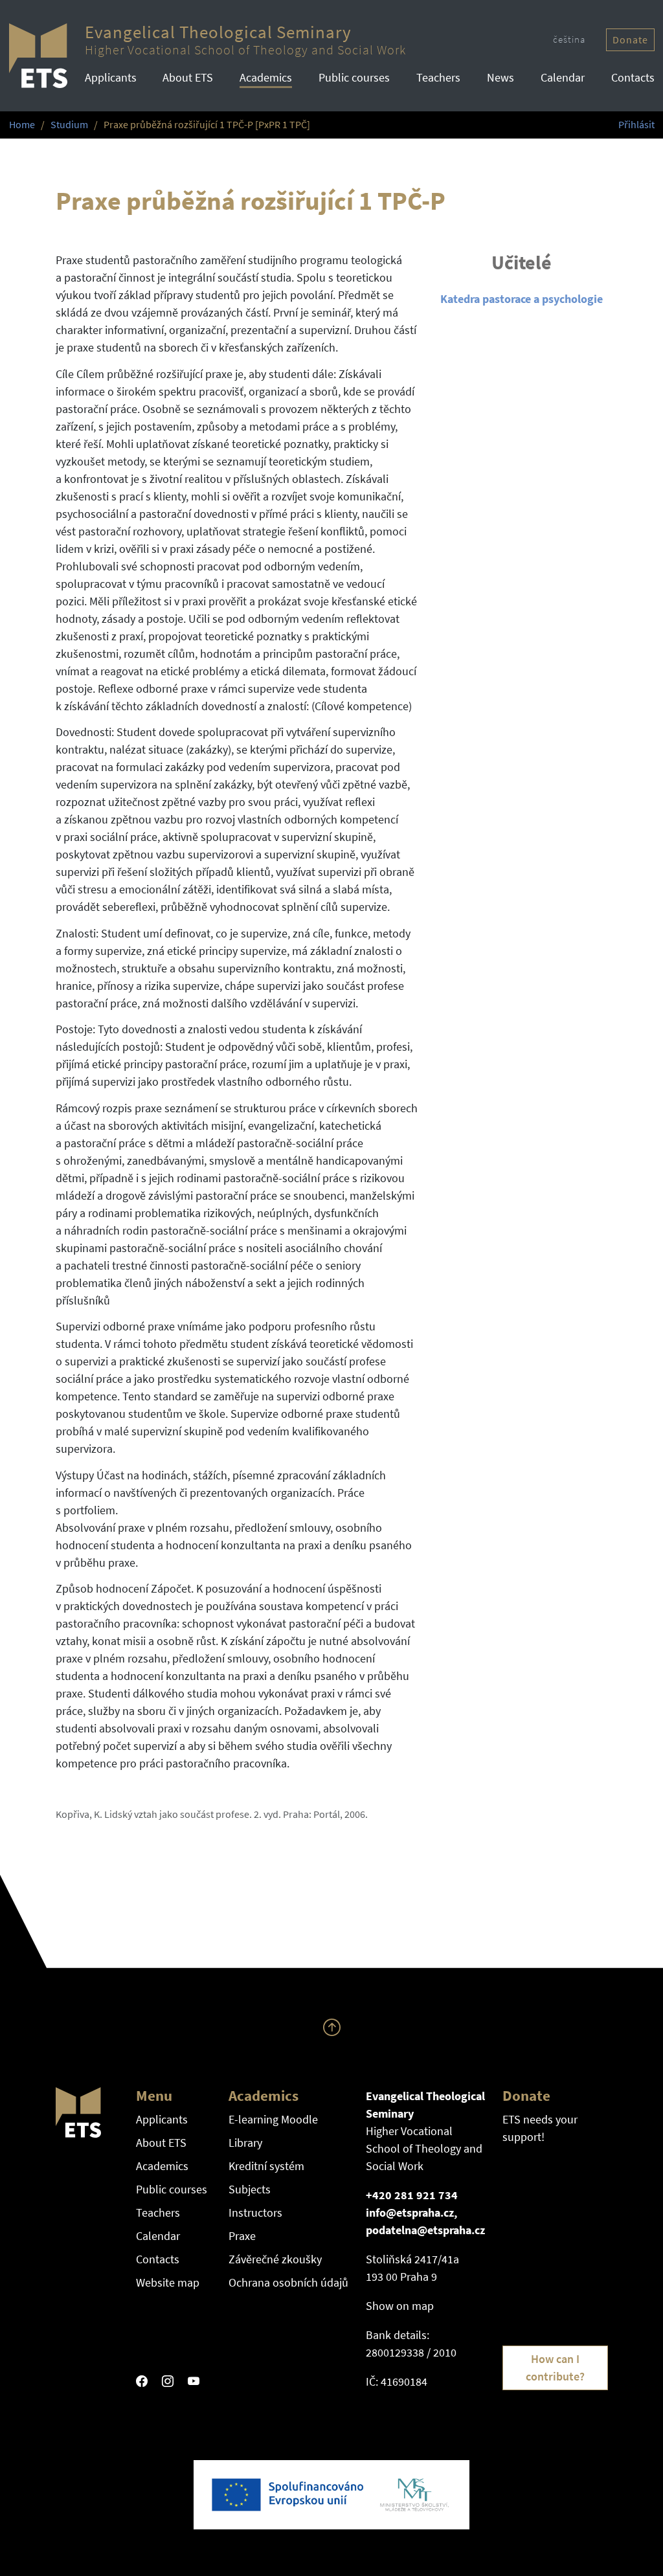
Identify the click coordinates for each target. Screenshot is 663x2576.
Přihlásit (636, 125)
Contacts (633, 77)
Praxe (242, 2236)
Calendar (563, 77)
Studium (69, 125)
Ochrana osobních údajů (288, 2282)
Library (245, 2143)
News (500, 77)
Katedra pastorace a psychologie (522, 299)
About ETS (188, 77)
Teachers (438, 77)
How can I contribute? (555, 2368)
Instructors (255, 2212)
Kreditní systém (266, 2166)
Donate (630, 40)
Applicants (111, 77)
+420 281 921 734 (412, 2195)
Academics (266, 77)
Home (22, 125)
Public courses (354, 77)
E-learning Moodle (273, 2119)
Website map (168, 2282)
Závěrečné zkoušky (275, 2259)
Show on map (400, 2306)
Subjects (250, 2189)
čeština (569, 39)
